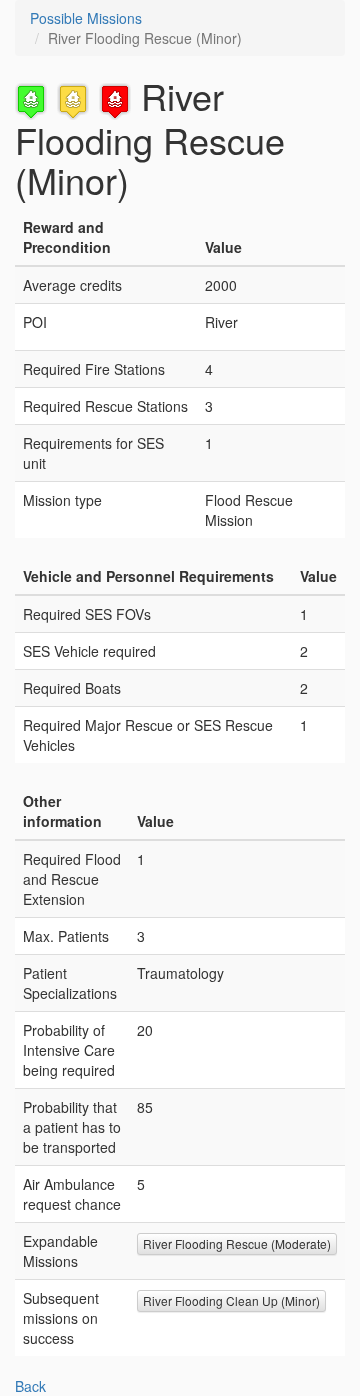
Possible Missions (86, 18)
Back (30, 1386)
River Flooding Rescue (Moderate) (237, 1243)
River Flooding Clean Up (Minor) (231, 1300)
